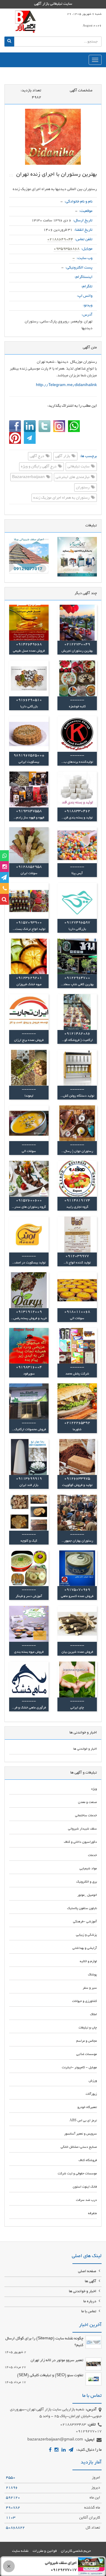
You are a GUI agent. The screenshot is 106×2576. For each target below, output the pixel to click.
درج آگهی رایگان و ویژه (39, 467)
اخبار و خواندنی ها (83, 2292)
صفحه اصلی (88, 2272)
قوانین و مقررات (45, 2551)
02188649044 (60, 240)
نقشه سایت (20, 2551)
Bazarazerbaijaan (29, 477)
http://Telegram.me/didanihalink (66, 385)
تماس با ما (89, 2312)
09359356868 (67, 249)
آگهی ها (91, 2282)
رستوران (83, 488)
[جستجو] (9, 42)
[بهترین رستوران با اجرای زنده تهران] (53, 137)
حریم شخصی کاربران (76, 2551)
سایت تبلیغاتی (79, 467)
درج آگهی (37, 456)
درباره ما (90, 2302)
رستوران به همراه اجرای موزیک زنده (62, 498)
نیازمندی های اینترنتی (73, 477)
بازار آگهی (63, 456)
